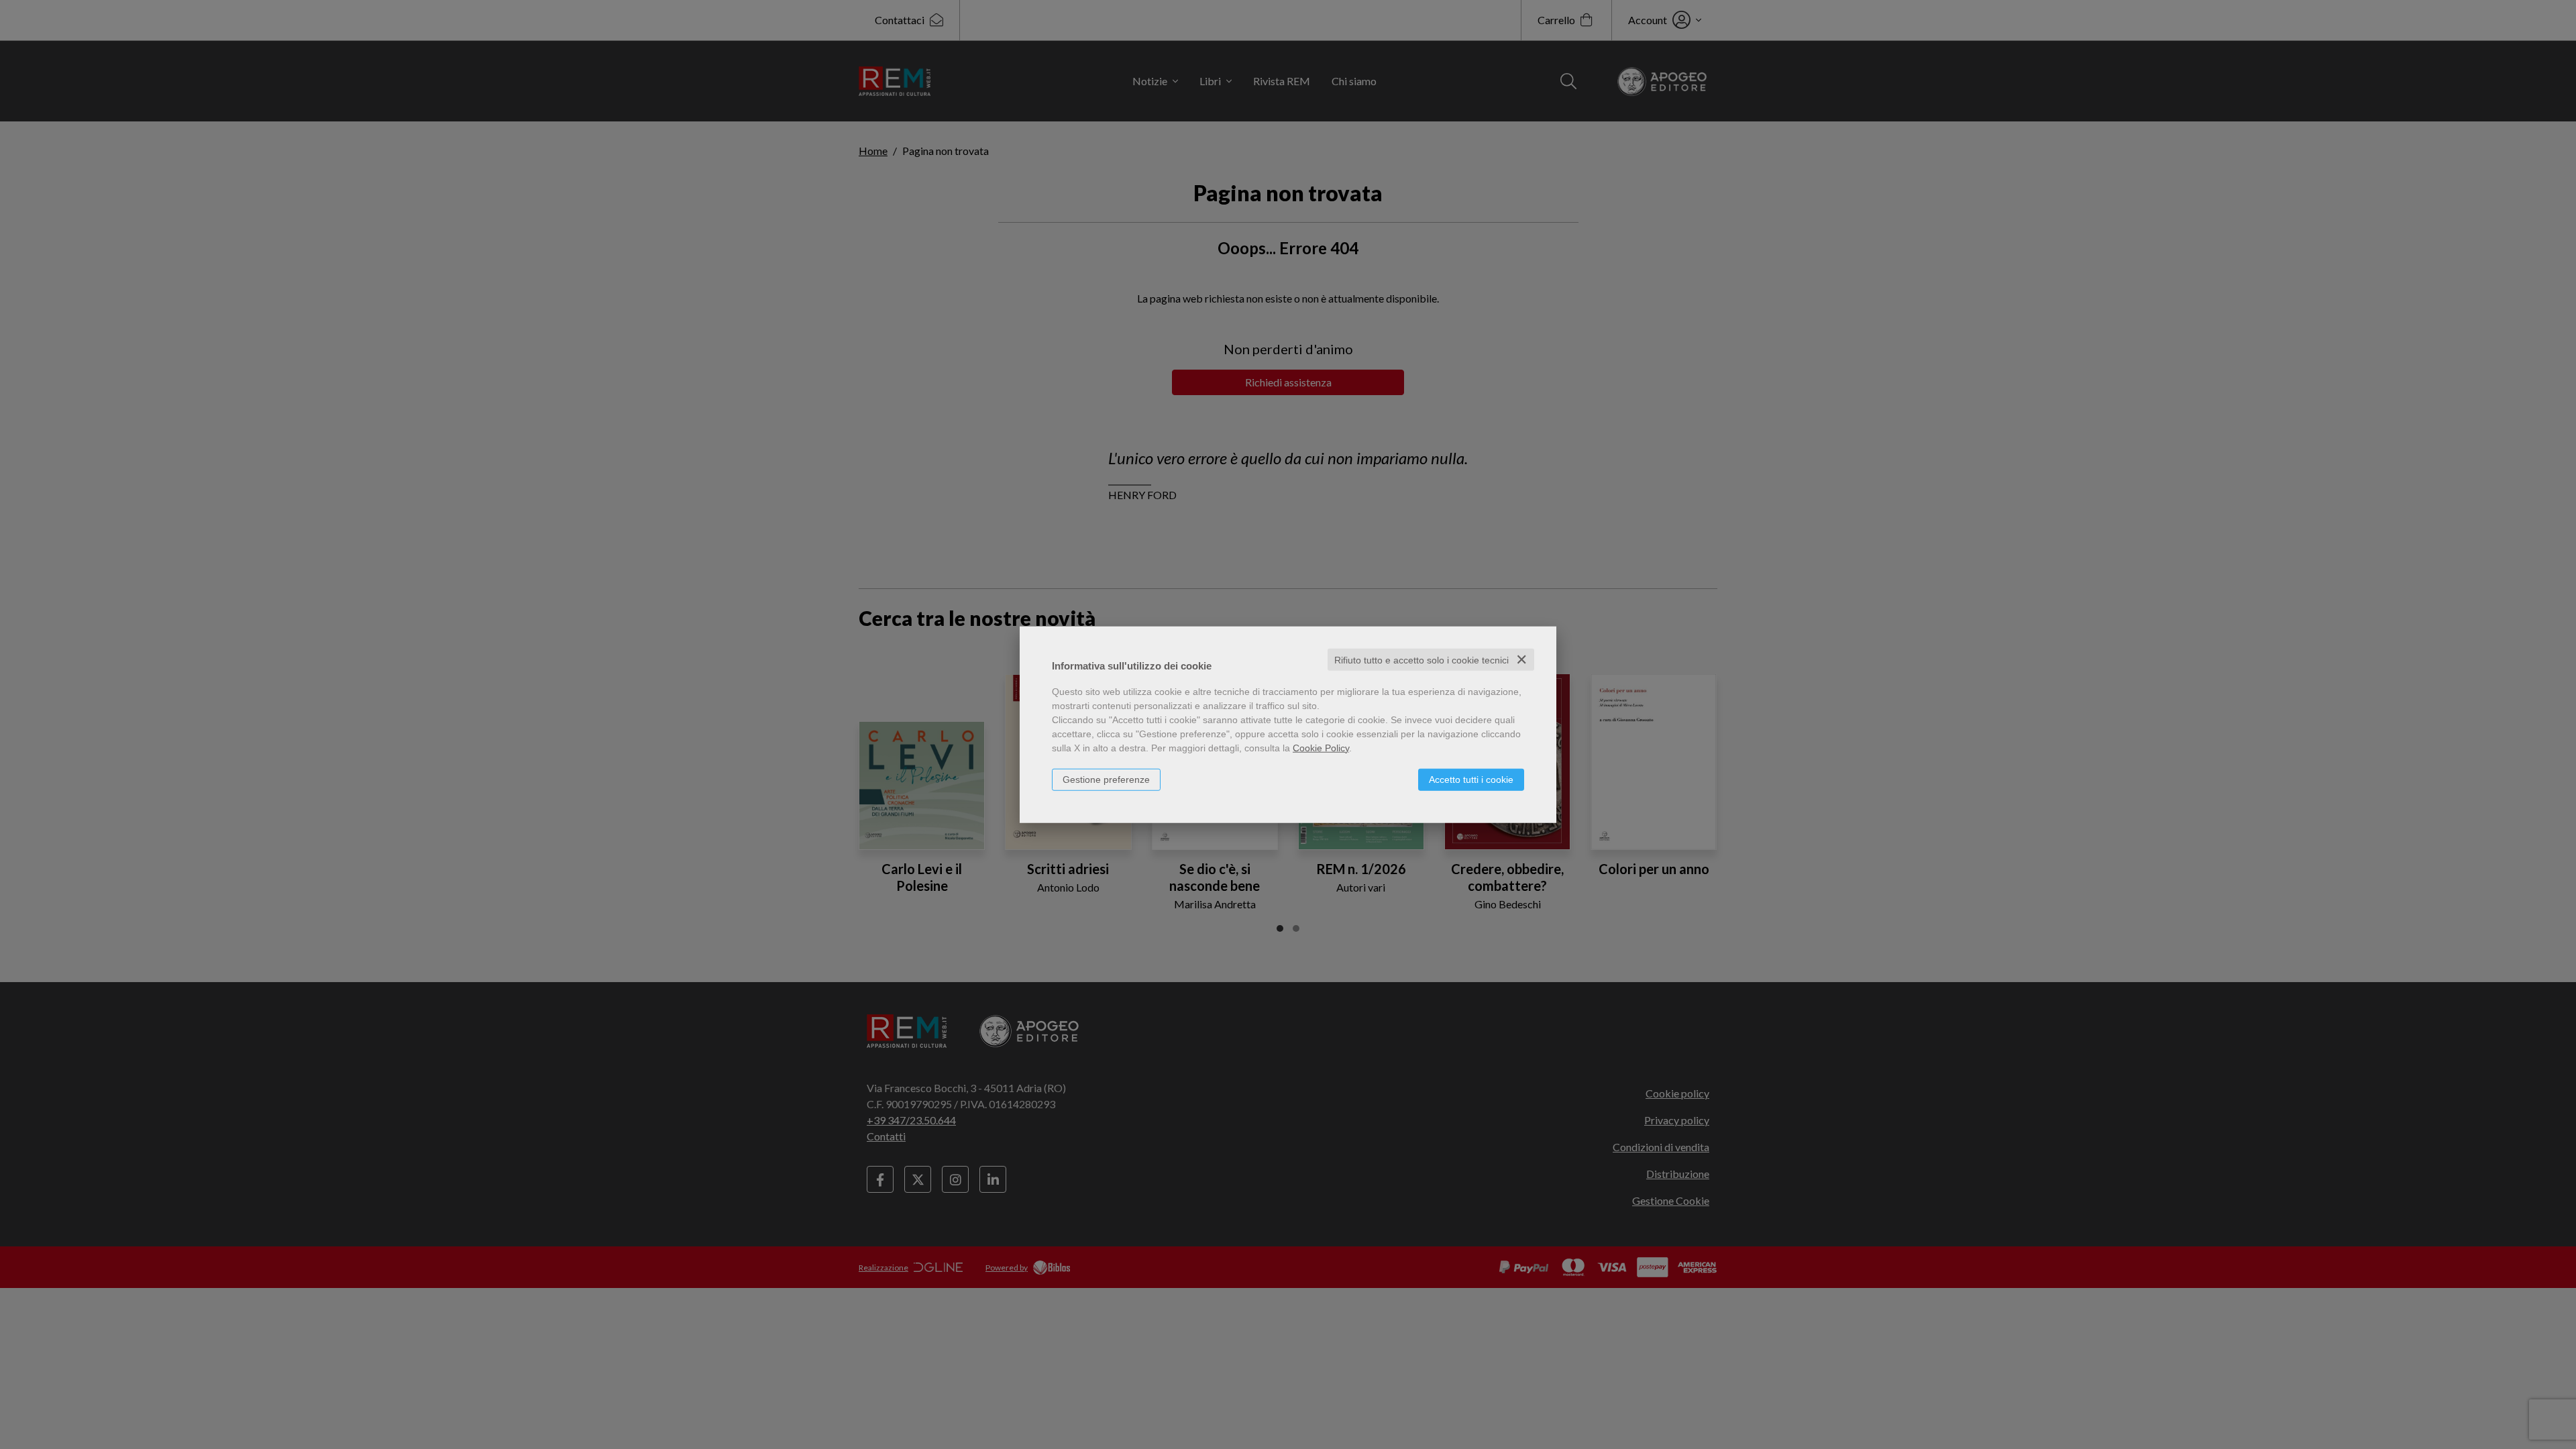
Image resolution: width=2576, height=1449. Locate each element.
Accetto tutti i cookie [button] (1471, 779)
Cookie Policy (1321, 747)
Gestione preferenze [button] (1106, 779)
